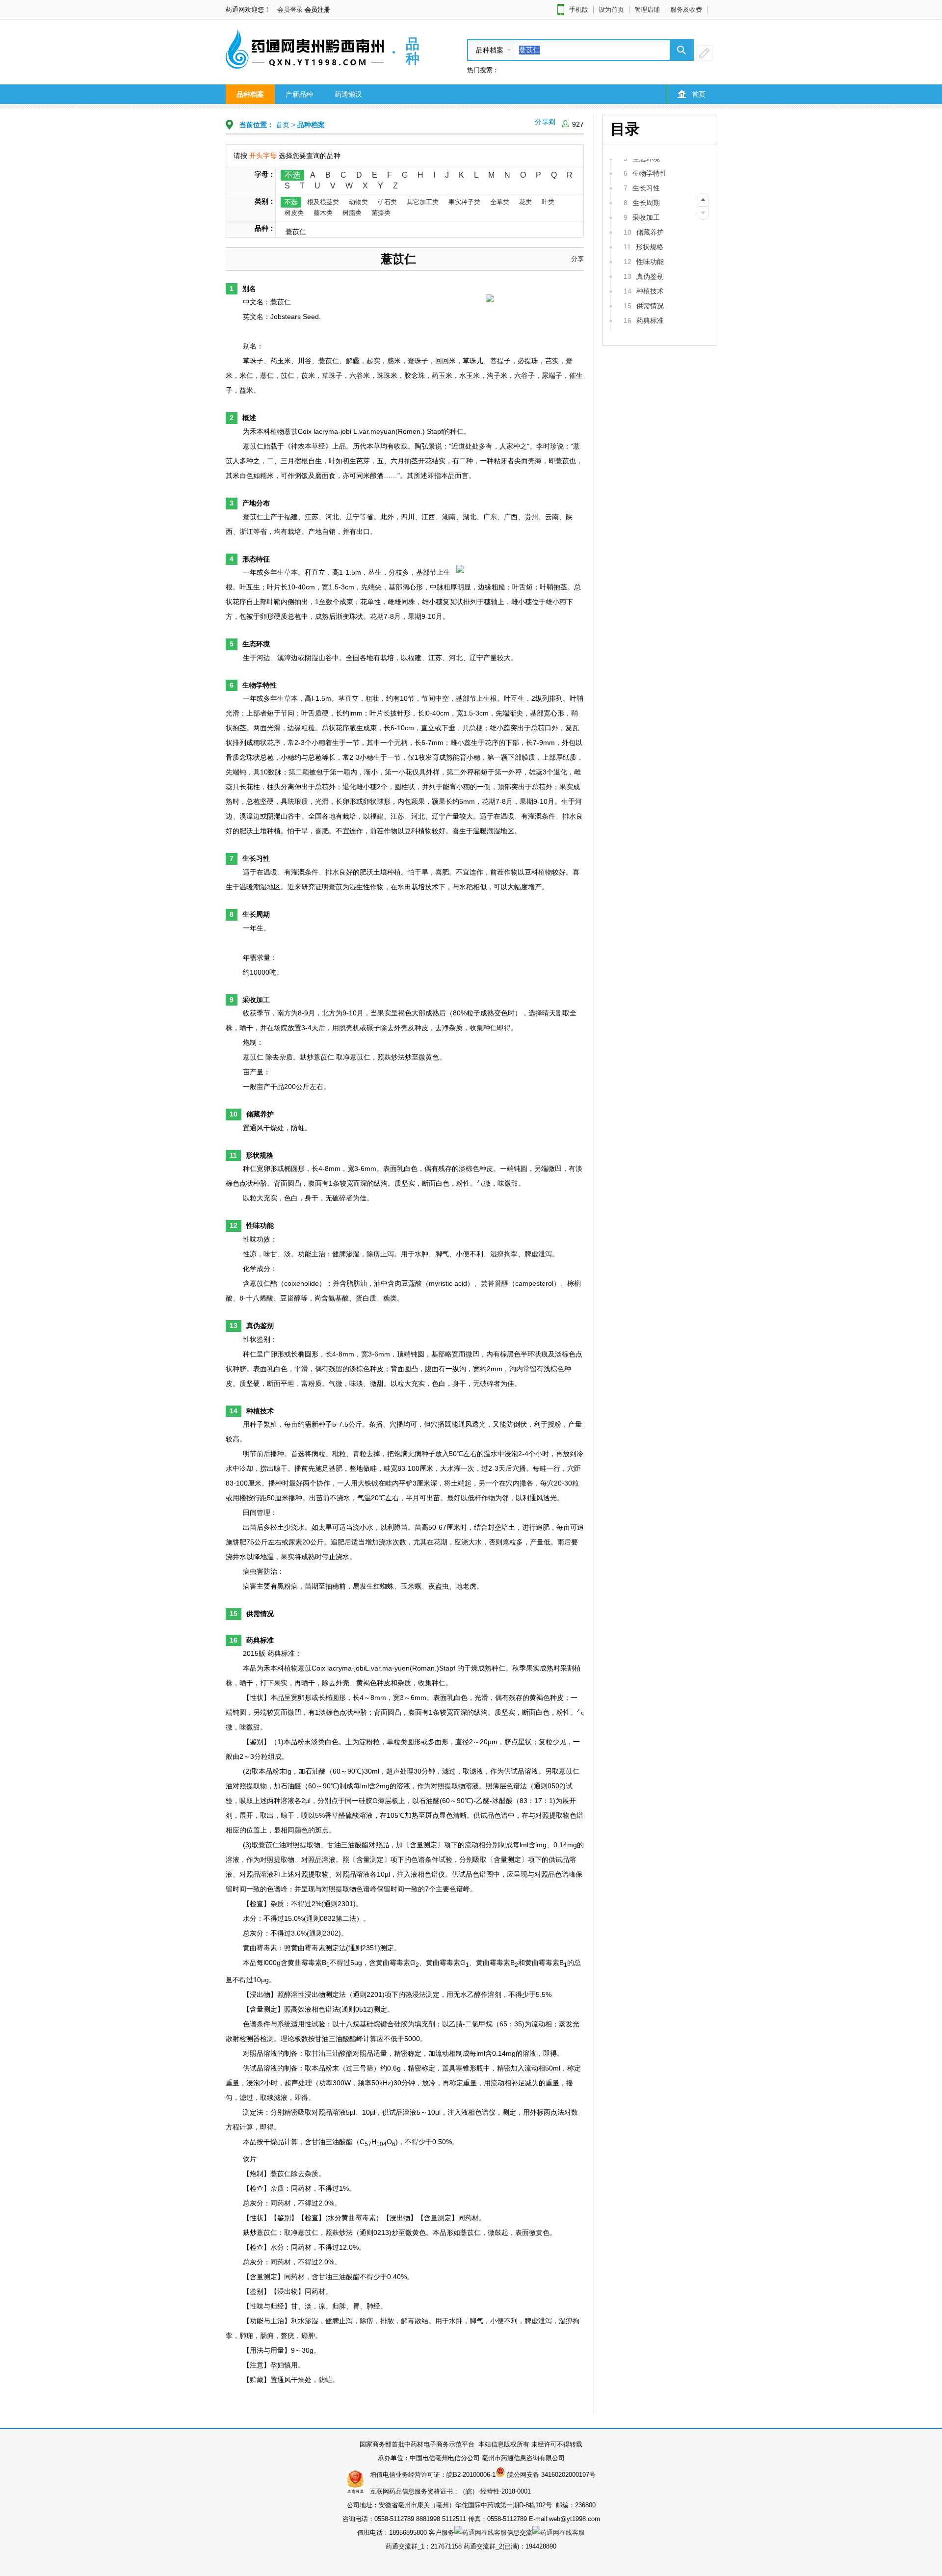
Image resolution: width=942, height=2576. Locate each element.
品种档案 (250, 94)
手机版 (579, 10)
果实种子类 (464, 202)
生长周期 (646, 203)
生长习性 (646, 188)
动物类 (358, 202)
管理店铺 (647, 10)
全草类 (500, 202)
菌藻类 (381, 213)
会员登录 (290, 10)
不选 (292, 175)
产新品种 (299, 94)
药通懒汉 (348, 94)
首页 (699, 94)
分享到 (545, 122)
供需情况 (650, 306)
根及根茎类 (323, 202)
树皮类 (294, 213)
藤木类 (323, 213)
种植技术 (650, 291)
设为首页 (611, 10)
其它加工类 (423, 202)
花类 (525, 202)
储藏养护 (650, 232)
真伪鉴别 (650, 276)
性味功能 (650, 262)
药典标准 (650, 320)
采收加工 (646, 217)
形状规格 (650, 247)
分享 (577, 259)
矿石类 (387, 202)
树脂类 (352, 213)
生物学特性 (650, 173)
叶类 (548, 202)
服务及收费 (686, 10)
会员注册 (317, 10)
